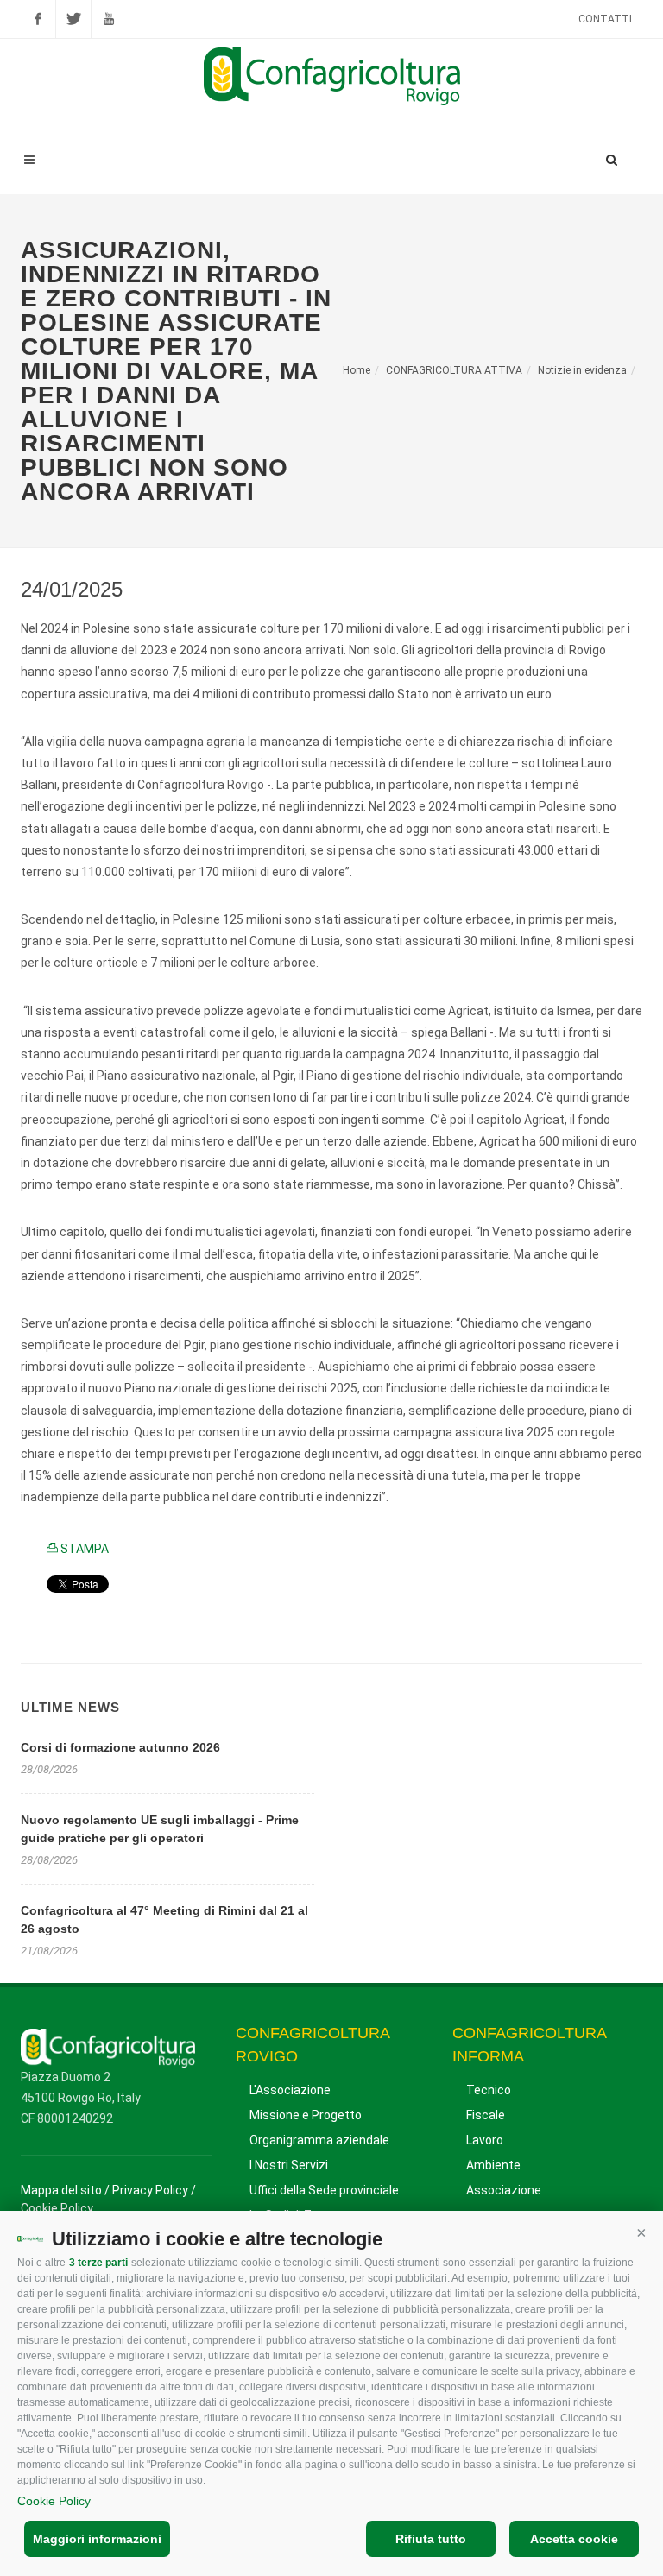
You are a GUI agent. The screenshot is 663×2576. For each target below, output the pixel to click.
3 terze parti (98, 2263)
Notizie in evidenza (582, 370)
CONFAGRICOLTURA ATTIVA (454, 370)
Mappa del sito (61, 2190)
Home (357, 370)
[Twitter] (73, 19)
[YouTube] (109, 19)
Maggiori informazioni (97, 2539)
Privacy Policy (150, 2190)
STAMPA (83, 1549)
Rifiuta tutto (431, 2539)
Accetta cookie (574, 2539)
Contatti (605, 19)
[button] (641, 2232)
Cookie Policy (54, 2501)
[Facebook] (38, 19)
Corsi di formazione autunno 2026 (120, 1747)
